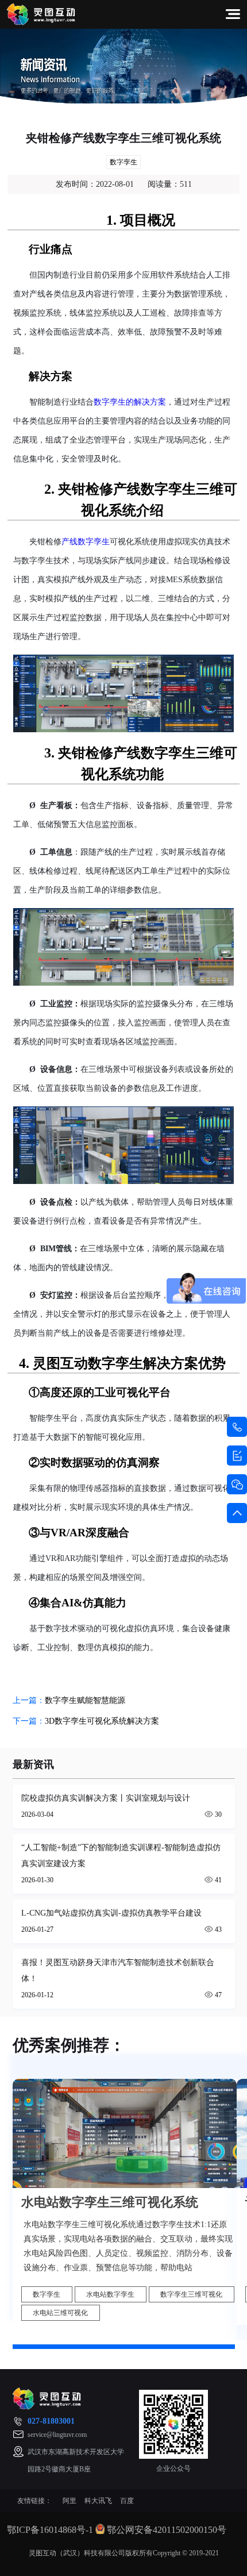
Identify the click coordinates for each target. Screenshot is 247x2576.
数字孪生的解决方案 (130, 402)
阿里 (70, 2501)
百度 (127, 2501)
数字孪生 (123, 162)
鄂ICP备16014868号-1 (50, 2530)
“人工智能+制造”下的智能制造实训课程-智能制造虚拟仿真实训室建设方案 (121, 1856)
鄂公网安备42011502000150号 (167, 2530)
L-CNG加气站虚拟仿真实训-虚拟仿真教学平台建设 (111, 1913)
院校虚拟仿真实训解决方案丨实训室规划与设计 (106, 1798)
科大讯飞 (98, 2501)
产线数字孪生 (86, 542)
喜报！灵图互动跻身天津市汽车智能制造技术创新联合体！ (118, 1971)
